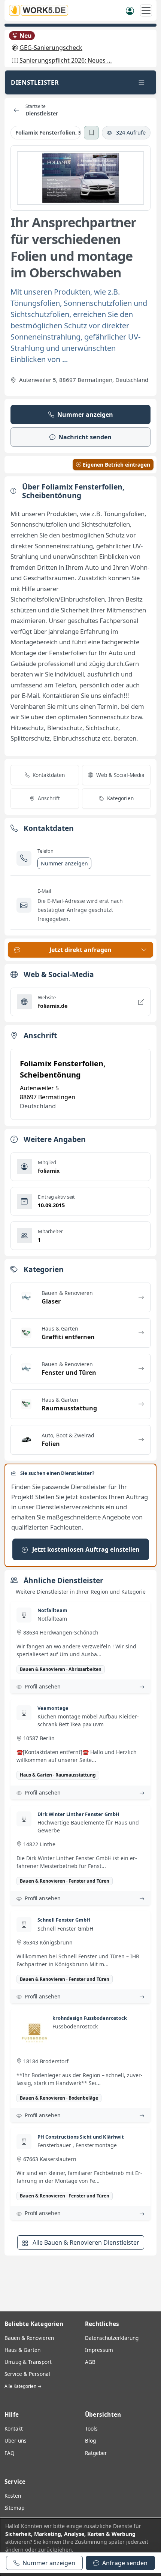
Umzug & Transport (28, 2362)
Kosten (13, 2496)
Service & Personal (27, 2374)
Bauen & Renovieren (29, 2338)
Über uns (16, 2441)
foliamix (49, 1171)
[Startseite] (41, 10)
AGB (90, 2362)
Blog (90, 2441)
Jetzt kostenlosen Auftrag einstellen (85, 1549)
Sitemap (14, 2508)
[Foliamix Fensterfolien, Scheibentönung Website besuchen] (80, 178)
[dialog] (80, 2547)
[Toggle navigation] (142, 82)
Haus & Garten (22, 2350)
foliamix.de (53, 1006)
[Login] (130, 10)
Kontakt (14, 2429)
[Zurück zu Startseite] (16, 110)
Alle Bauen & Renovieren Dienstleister (85, 2242)
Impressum (99, 2350)
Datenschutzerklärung (112, 2338)
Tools (91, 2429)
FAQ (10, 2453)
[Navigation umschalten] (146, 10)
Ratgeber (96, 2453)
